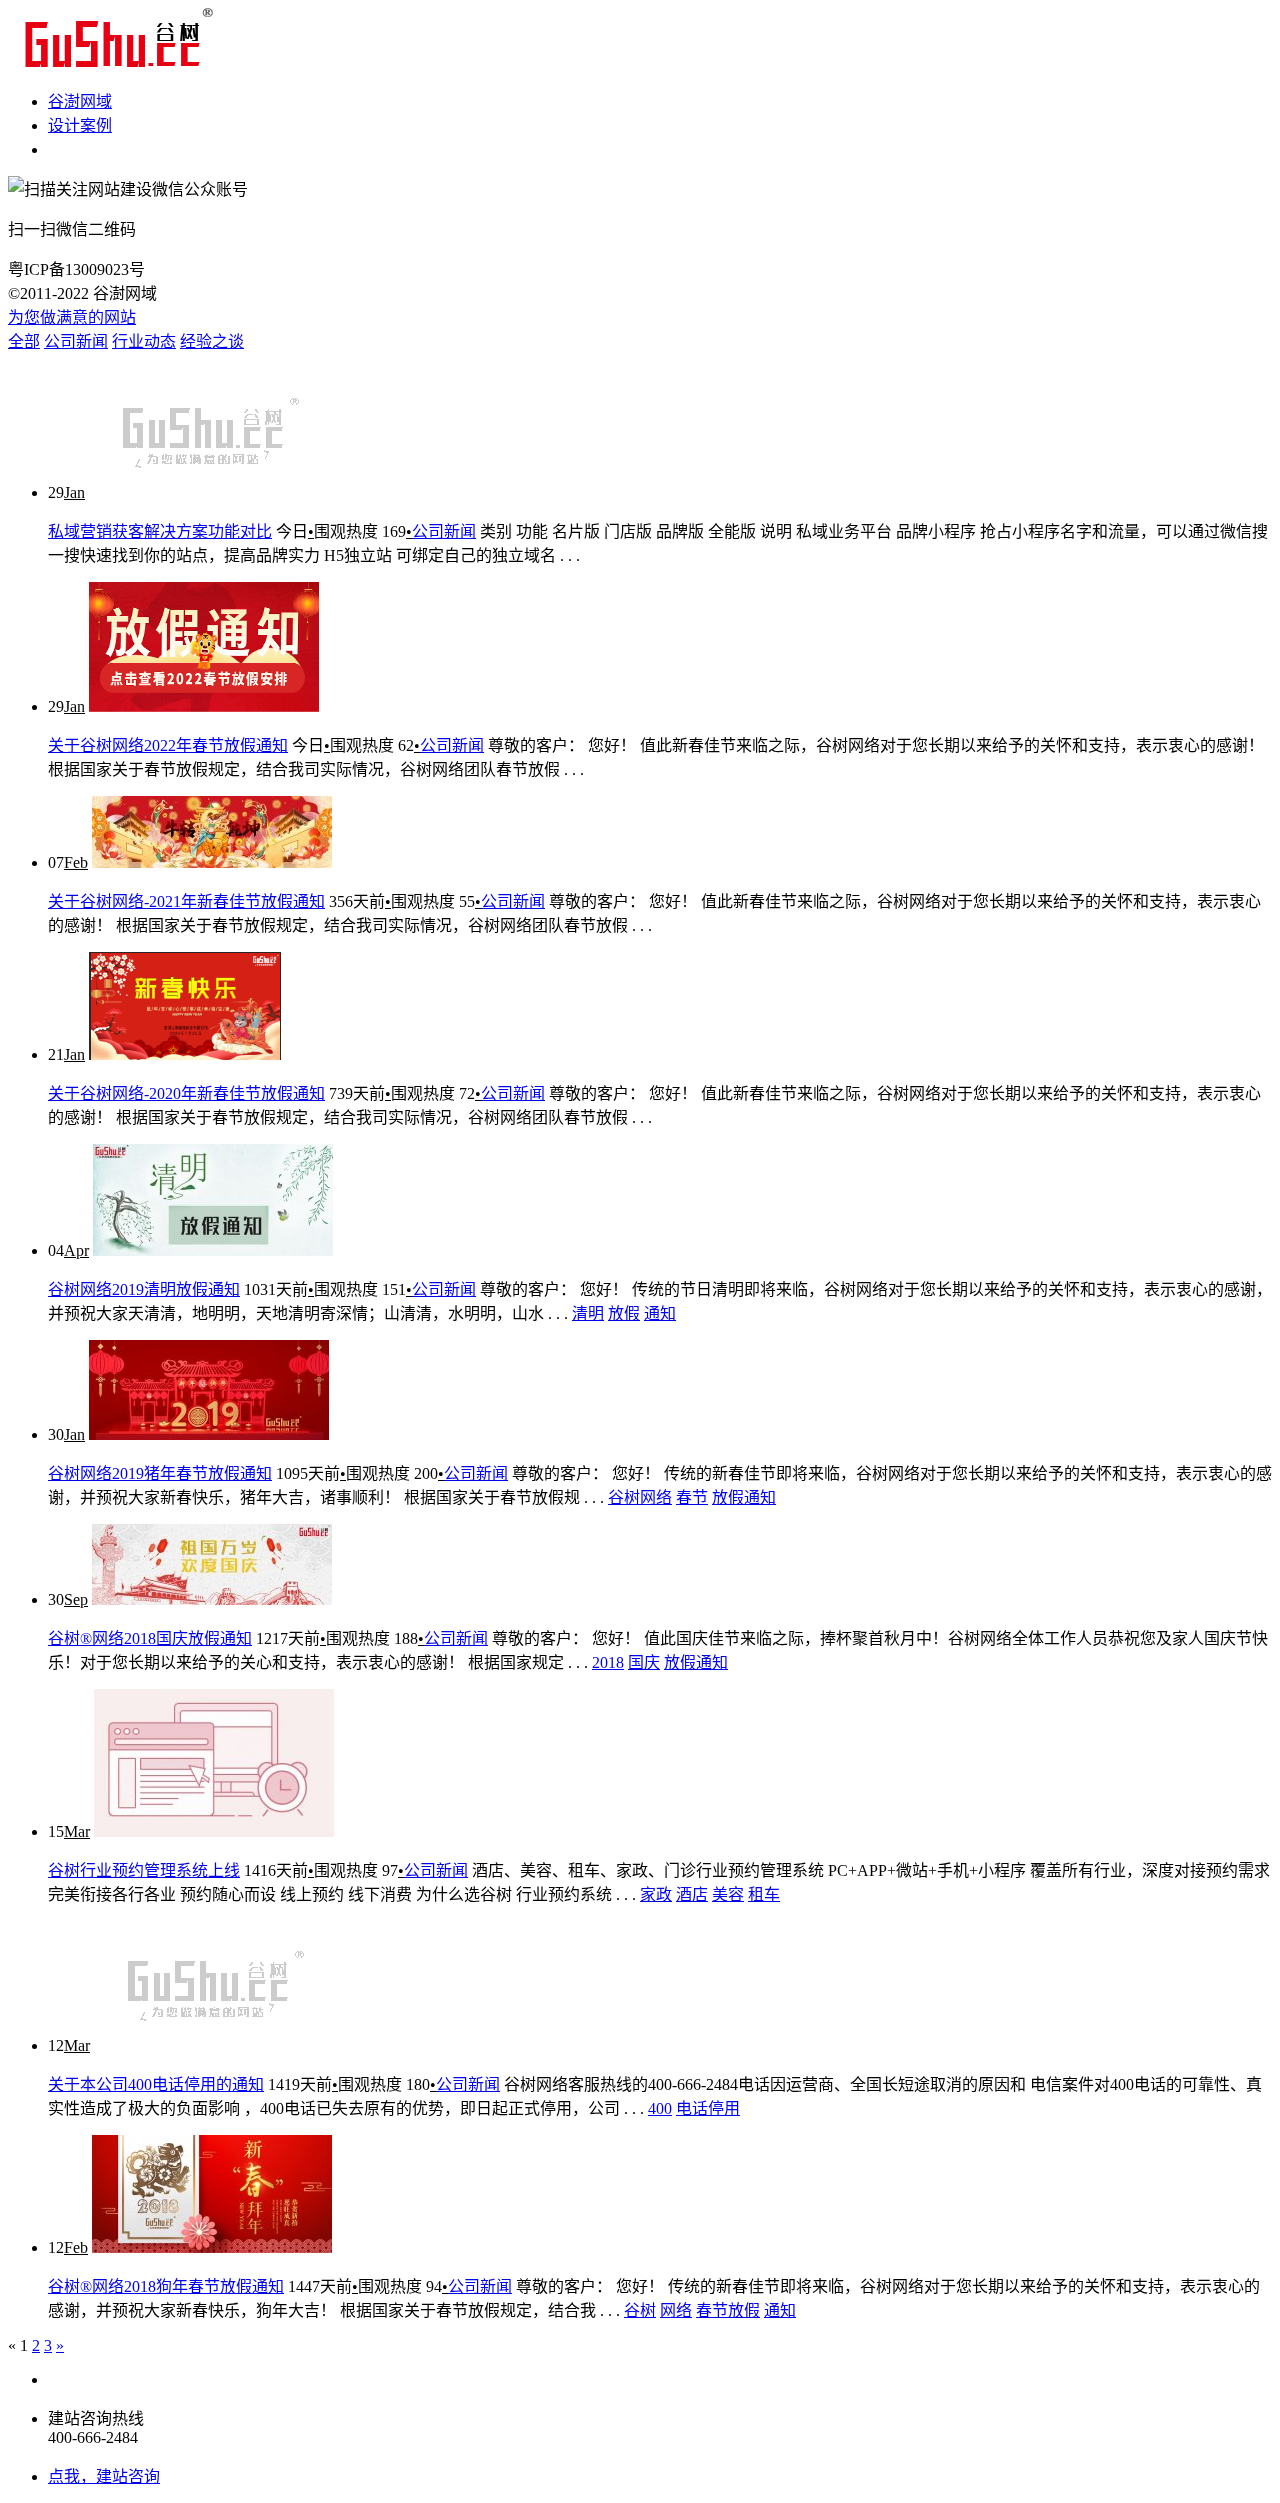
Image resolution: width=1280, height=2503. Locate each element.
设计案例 (80, 125)
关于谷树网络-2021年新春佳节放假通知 (186, 901)
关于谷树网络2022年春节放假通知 (168, 745)
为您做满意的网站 (72, 317)
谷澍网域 (80, 101)
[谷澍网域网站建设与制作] (114, 62)
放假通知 (744, 1497)
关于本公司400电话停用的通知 (156, 2084)
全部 (24, 341)
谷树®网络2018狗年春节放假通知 (166, 2286)
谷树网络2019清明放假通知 (144, 1289)
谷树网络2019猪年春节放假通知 (160, 1473)
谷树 (640, 2310)
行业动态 (144, 341)
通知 (660, 1313)
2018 (608, 1662)
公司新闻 (76, 341)
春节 (692, 1497)
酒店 (692, 1894)
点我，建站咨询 (104, 2476)
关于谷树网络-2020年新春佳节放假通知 (186, 1093)
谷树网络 (640, 1497)
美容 (728, 1894)
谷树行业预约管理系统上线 (144, 1870)
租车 (764, 1894)
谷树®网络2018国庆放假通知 (150, 1638)
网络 (676, 2310)
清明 (588, 1313)
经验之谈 (212, 341)
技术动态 (80, 149)
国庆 (644, 1662)
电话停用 (708, 2108)
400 (660, 2108)
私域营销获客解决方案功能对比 (160, 531)
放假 (624, 1313)
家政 (656, 1894)
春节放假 (728, 2310)
